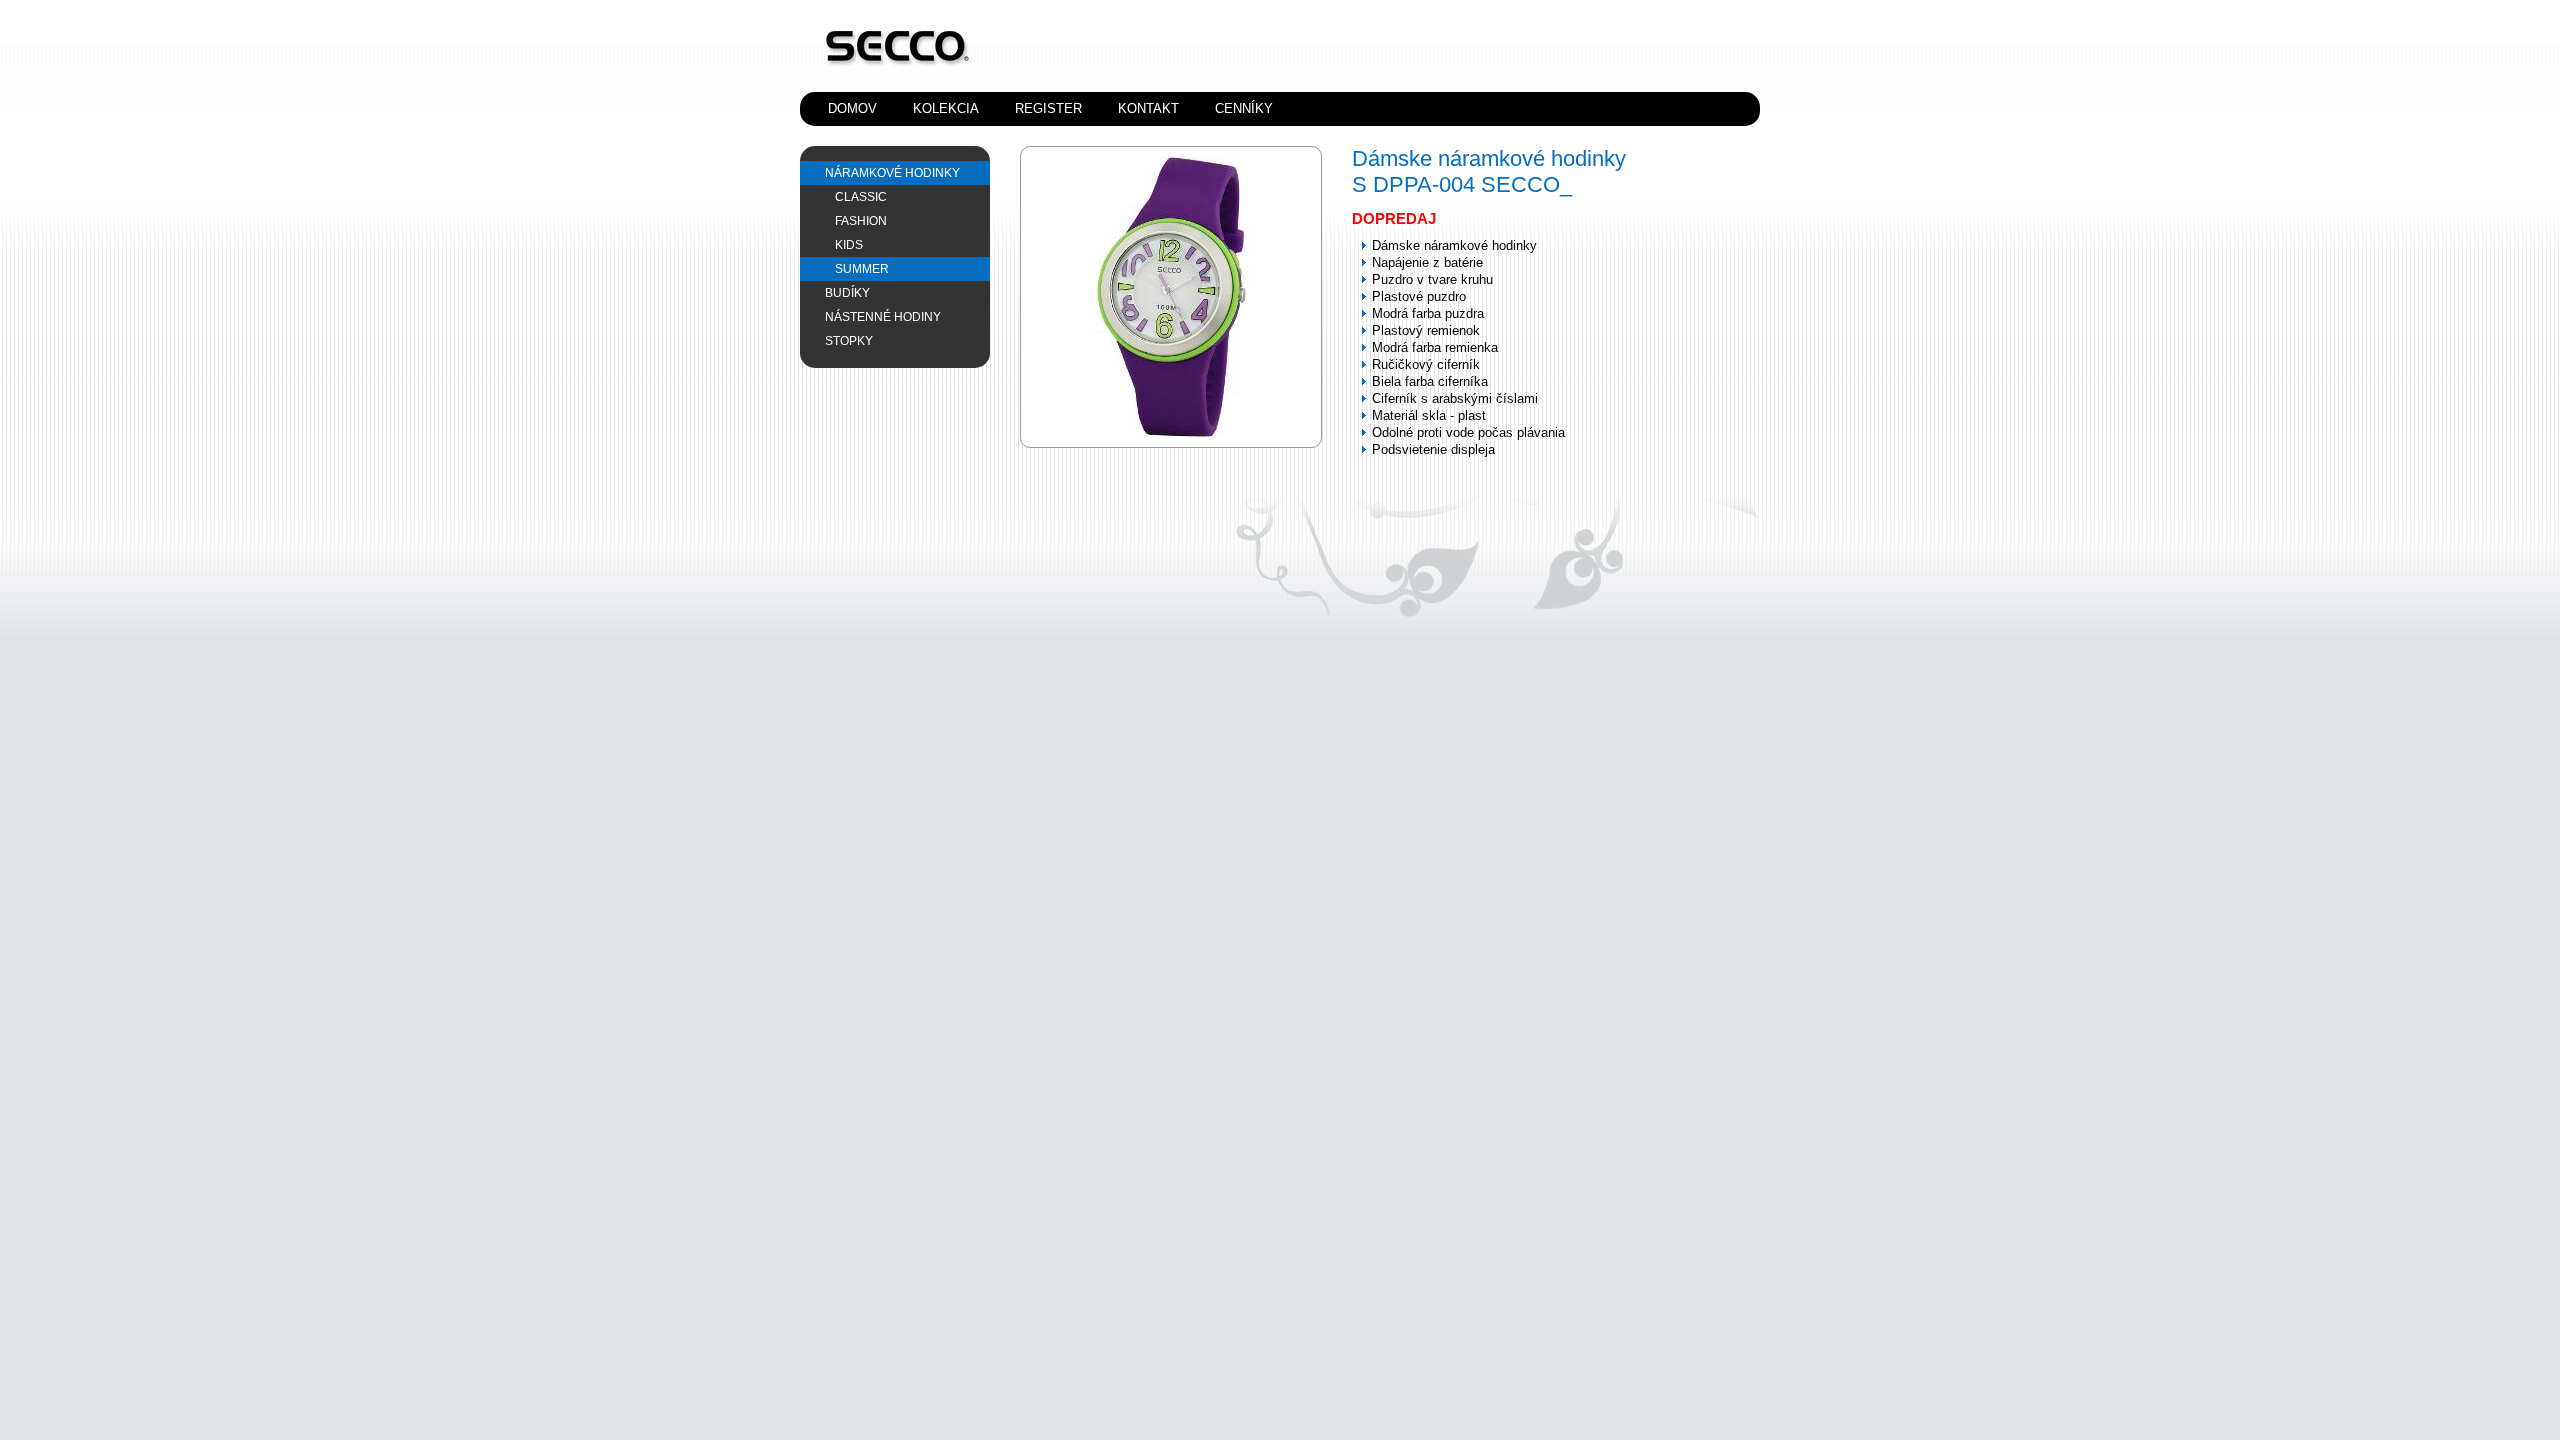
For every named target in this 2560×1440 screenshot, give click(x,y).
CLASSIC (861, 197)
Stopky (849, 341)
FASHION (861, 221)
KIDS (849, 245)
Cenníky (1244, 108)
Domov (852, 108)
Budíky (847, 293)
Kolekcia (946, 108)
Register (1048, 108)
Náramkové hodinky (892, 173)
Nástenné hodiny (883, 317)
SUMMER (862, 269)
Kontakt (1148, 108)
